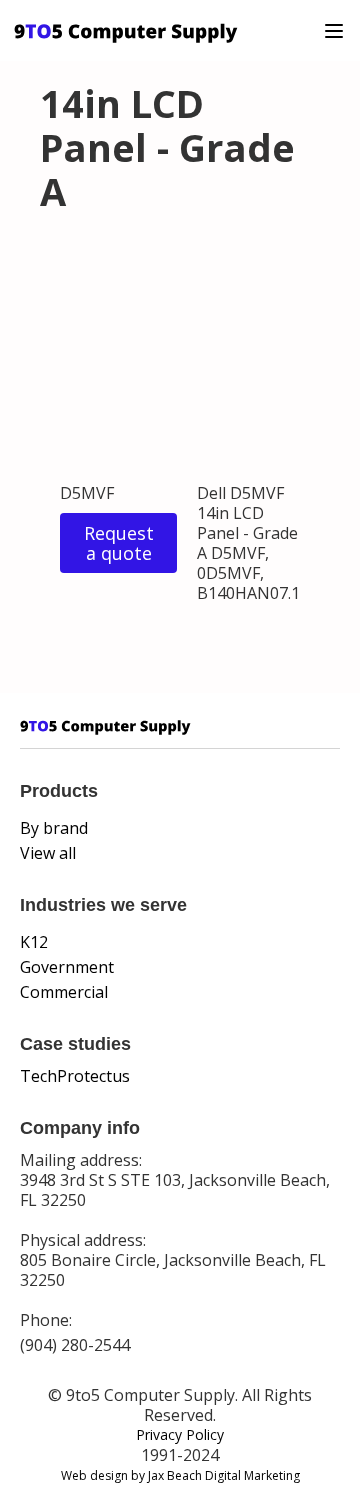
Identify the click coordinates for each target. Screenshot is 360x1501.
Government (67, 967)
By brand (54, 828)
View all (48, 853)
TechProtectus (75, 1076)
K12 (34, 942)
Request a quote (119, 543)
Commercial (64, 992)
